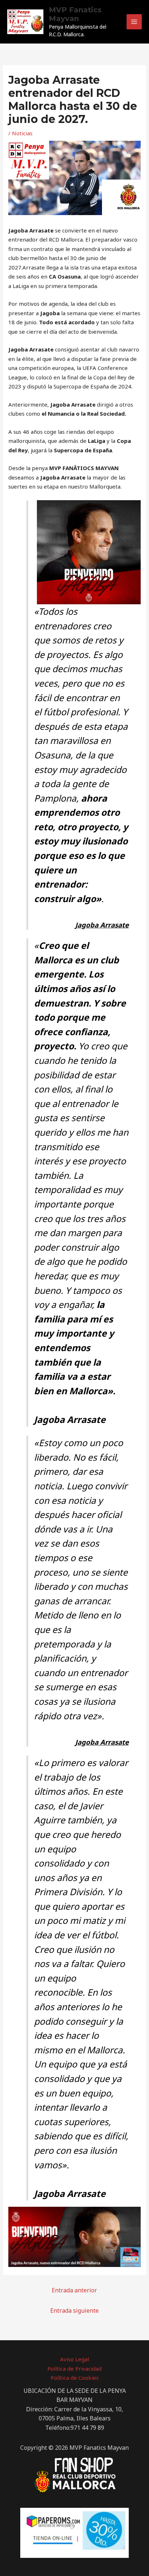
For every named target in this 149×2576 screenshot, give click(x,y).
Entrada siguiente (74, 2310)
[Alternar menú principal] (134, 22)
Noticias (22, 133)
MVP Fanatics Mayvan (75, 14)
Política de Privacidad (74, 2369)
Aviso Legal (74, 2359)
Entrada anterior (74, 2290)
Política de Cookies (75, 2378)
